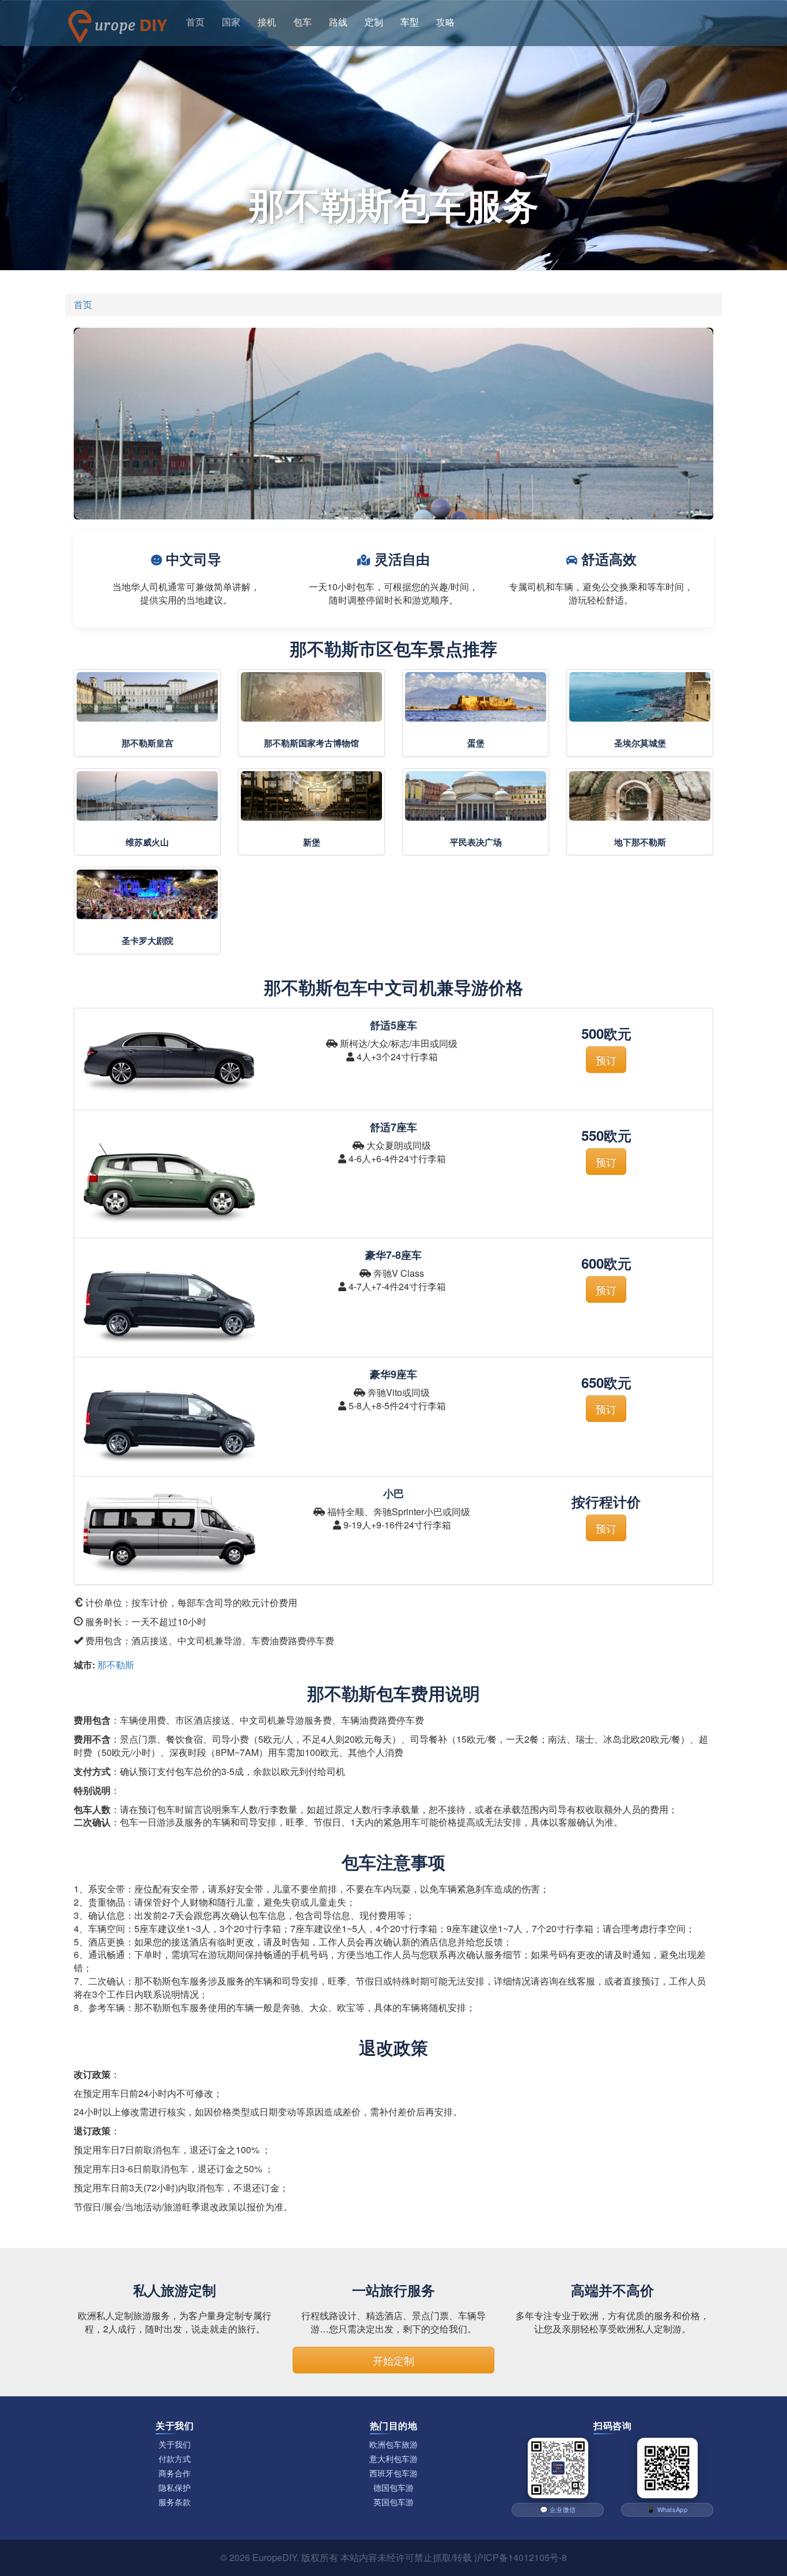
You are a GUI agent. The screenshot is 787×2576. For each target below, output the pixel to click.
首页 (195, 22)
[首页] (117, 23)
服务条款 (175, 2502)
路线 (338, 22)
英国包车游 (393, 2502)
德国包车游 (393, 2488)
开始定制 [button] (393, 2360)
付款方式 (175, 2459)
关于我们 (175, 2444)
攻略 (445, 22)
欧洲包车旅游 (393, 2444)
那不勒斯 (116, 1665)
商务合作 (175, 2473)
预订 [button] (606, 1060)
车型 (410, 22)
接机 (267, 22)
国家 (231, 22)
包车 (302, 22)
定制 (374, 22)
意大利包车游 (393, 2459)
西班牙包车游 (393, 2473)
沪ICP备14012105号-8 (521, 2557)
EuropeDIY (275, 2557)
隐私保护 (175, 2488)
